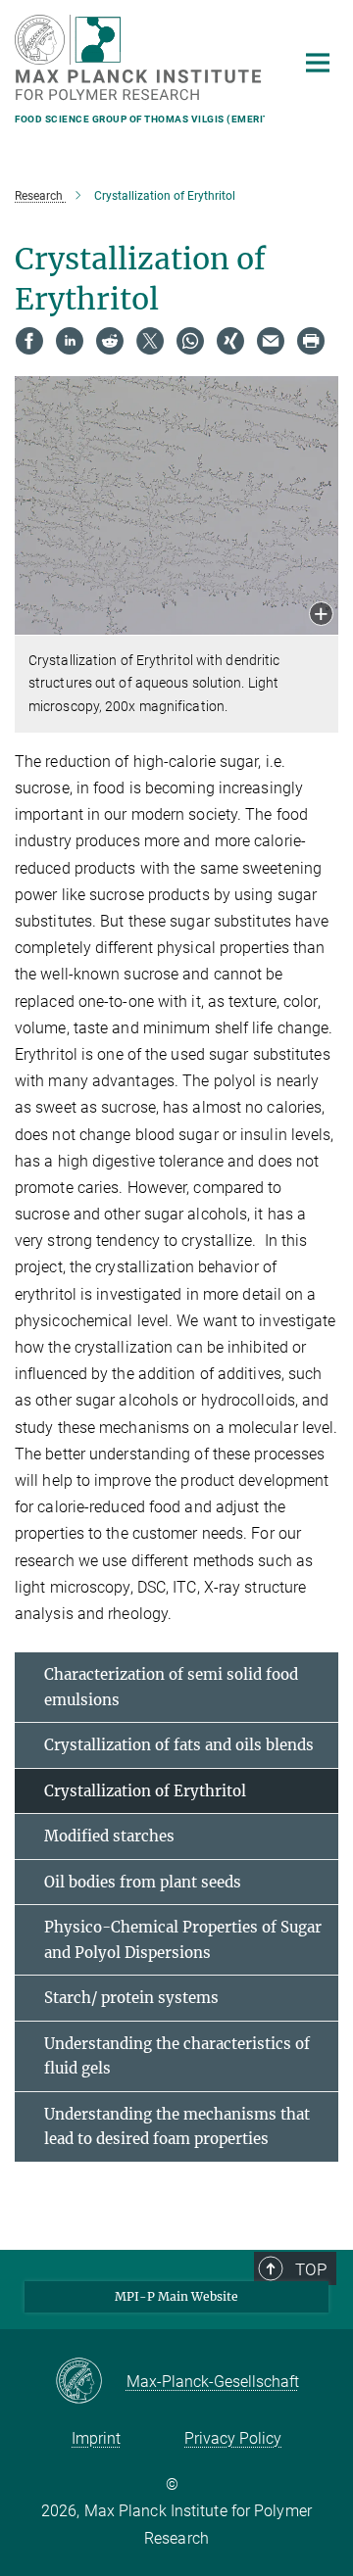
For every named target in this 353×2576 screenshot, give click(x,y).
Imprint (96, 2438)
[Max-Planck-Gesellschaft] (91, 2382)
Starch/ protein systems (131, 1998)
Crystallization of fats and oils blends (179, 1745)
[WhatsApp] (190, 341)
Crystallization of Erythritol (145, 1791)
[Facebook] (29, 341)
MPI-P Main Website (176, 2296)
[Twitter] (150, 341)
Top (311, 2269)
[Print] (311, 341)
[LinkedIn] (70, 341)
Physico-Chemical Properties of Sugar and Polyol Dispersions (183, 1940)
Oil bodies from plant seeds (143, 1882)
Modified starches (109, 1836)
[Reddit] (110, 341)
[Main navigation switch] (318, 63)
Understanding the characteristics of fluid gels (177, 2056)
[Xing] (230, 341)
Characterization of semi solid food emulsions (171, 1687)
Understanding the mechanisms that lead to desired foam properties (177, 2127)
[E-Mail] (271, 341)
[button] (321, 616)
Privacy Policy (233, 2438)
